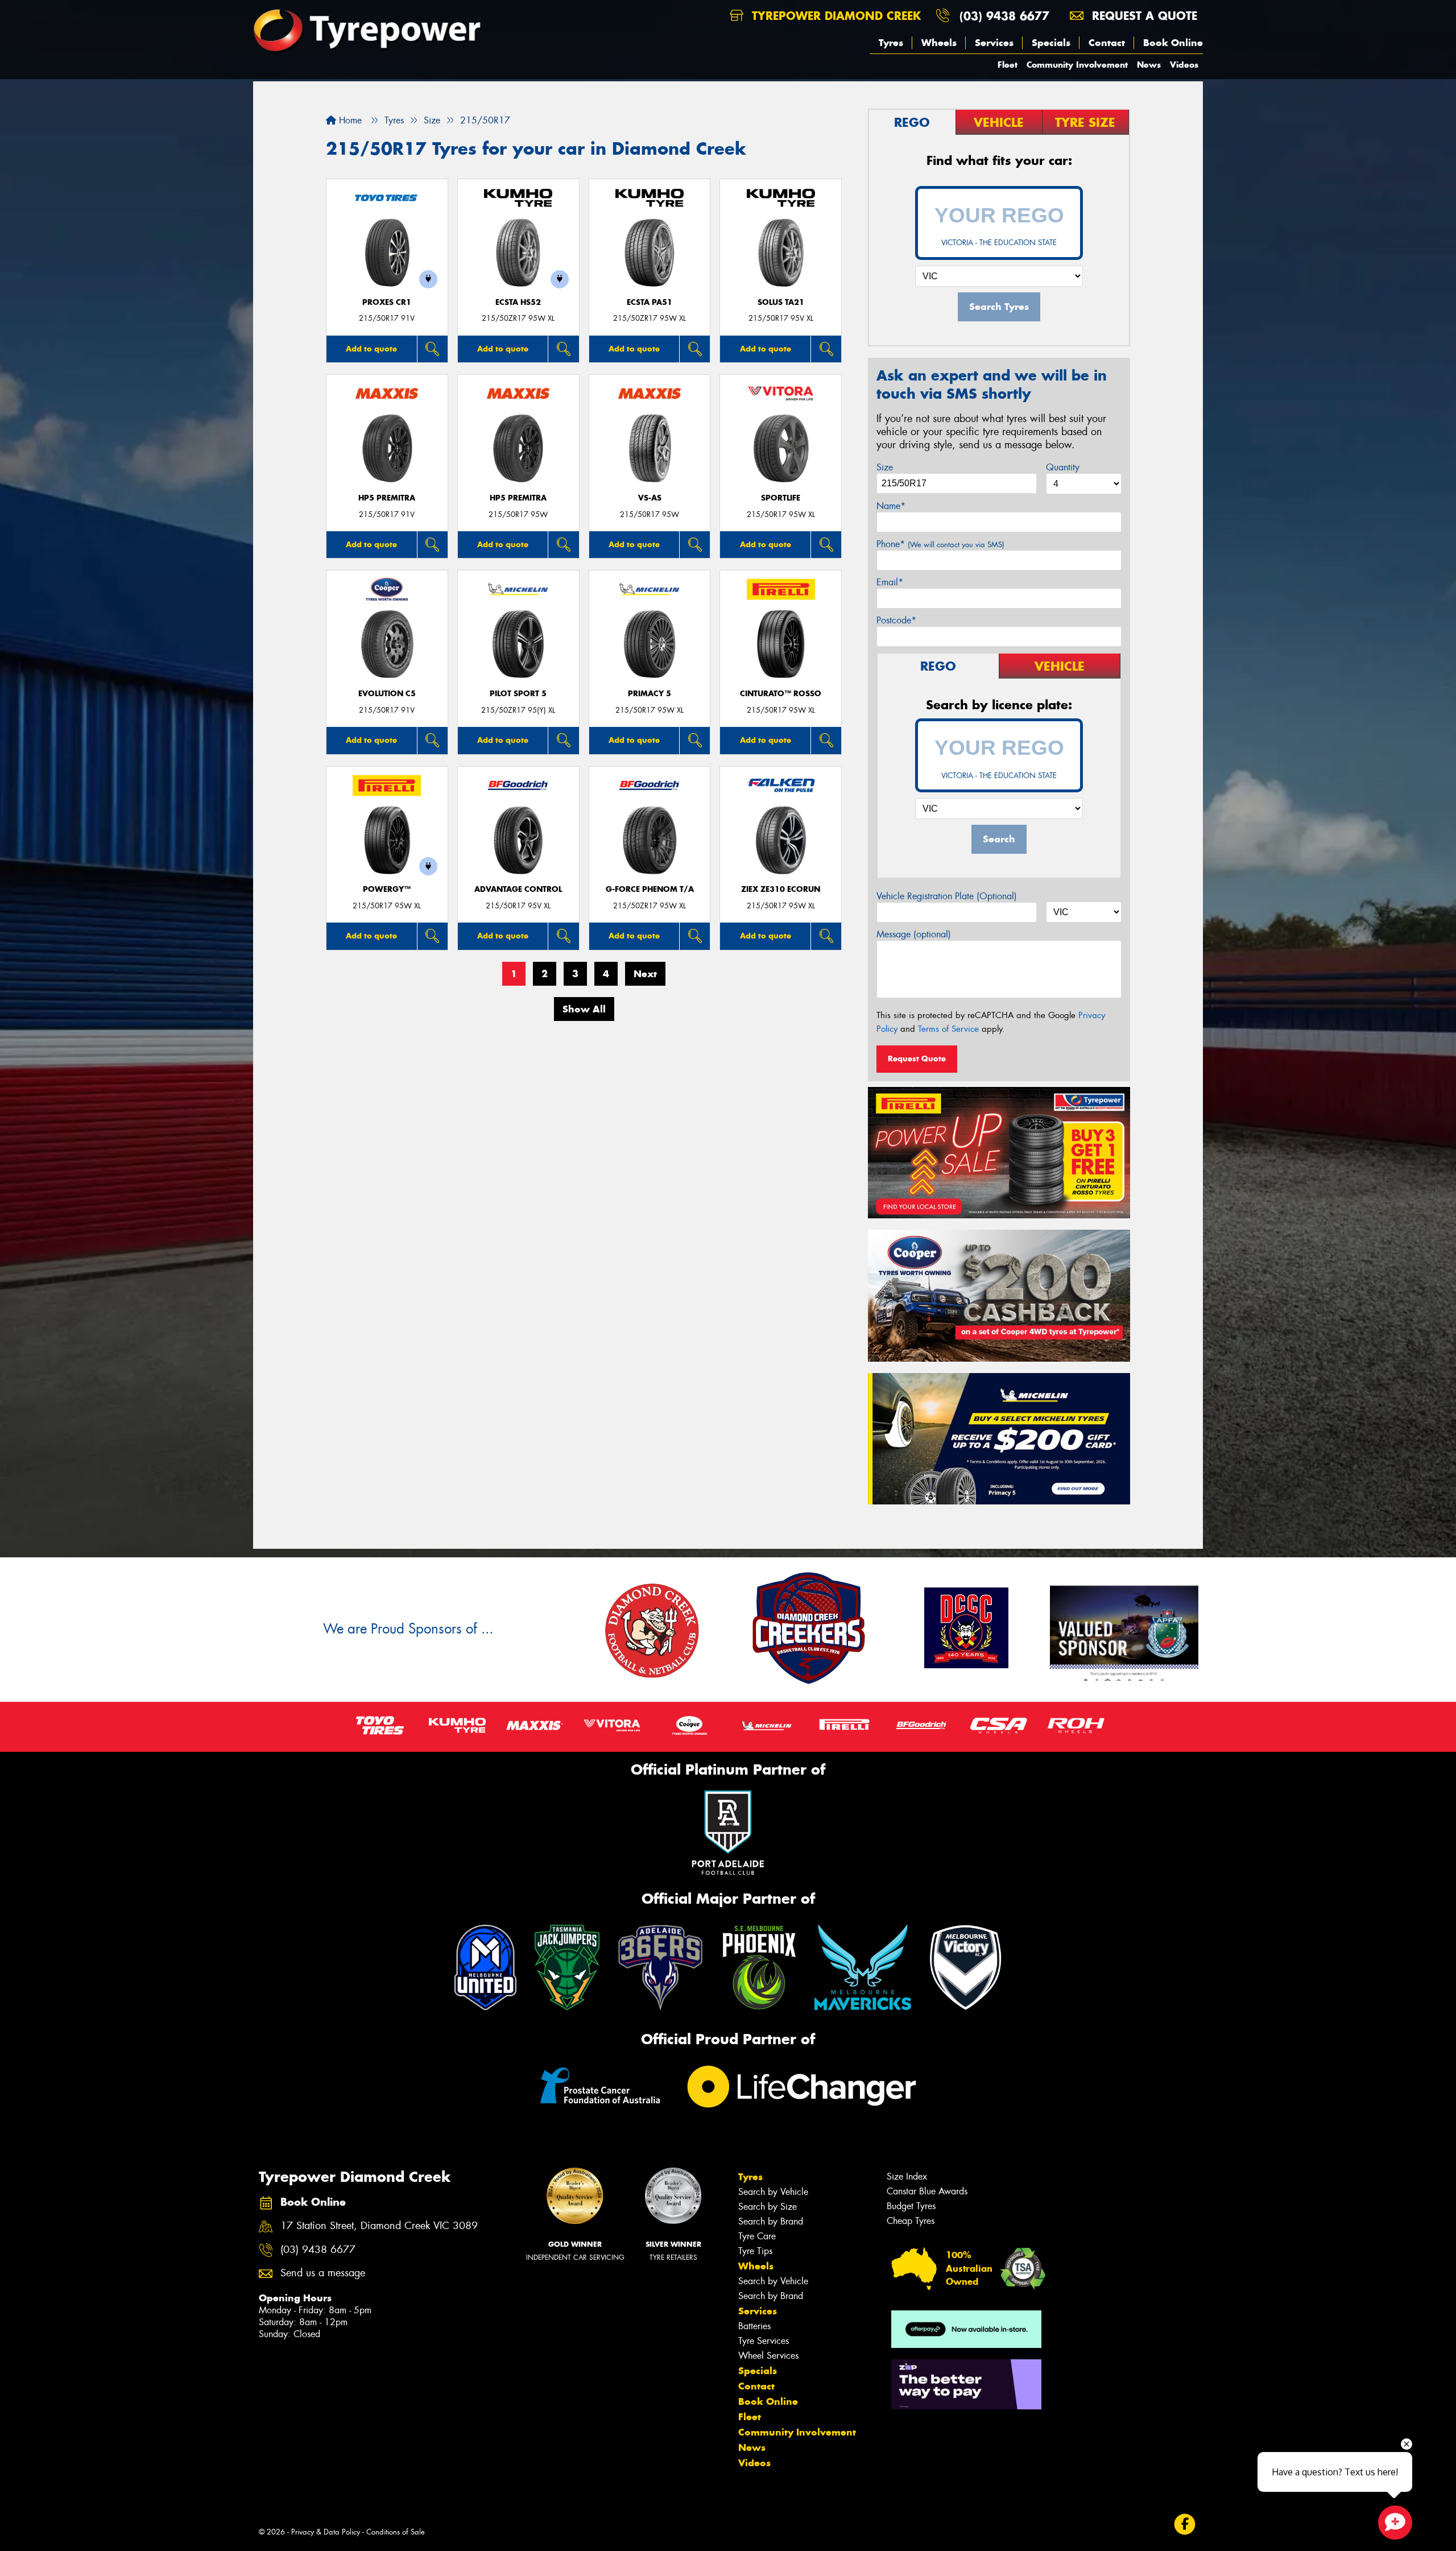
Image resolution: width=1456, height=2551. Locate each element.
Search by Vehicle (773, 2192)
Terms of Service (948, 1029)
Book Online (1173, 43)
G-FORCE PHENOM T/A (650, 889)
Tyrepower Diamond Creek (834, 16)
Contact (1107, 43)
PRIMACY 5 (650, 694)
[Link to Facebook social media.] (1185, 2525)
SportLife (781, 498)
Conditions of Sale (396, 2532)
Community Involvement (1077, 65)
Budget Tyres (911, 2206)
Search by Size (768, 2207)
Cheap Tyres (911, 2221)
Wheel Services (768, 2356)
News (1149, 65)
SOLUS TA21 (781, 302)
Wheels (939, 43)
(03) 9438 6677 (1004, 16)
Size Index (907, 2176)
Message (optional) (914, 934)
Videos (1184, 65)
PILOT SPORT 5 (518, 694)
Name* (891, 506)
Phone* (940, 544)
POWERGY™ (387, 889)
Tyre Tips (755, 2251)
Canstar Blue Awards (927, 2191)
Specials (1051, 43)
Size (885, 467)
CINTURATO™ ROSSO (781, 694)
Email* (890, 582)
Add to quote (371, 349)
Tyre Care (757, 2236)
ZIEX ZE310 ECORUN (781, 889)
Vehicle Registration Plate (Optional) (947, 896)
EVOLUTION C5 (387, 694)
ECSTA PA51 (650, 302)
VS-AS (650, 498)
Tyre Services (764, 2341)
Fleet (1008, 65)
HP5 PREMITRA (387, 498)
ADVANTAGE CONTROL (518, 889)
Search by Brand (771, 2221)
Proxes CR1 (387, 302)
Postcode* (896, 620)
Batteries (754, 2326)
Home (349, 120)
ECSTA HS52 (518, 302)
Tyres (891, 43)
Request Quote (917, 1059)
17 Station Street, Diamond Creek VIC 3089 (379, 2226)
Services (994, 43)
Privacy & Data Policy (326, 2532)
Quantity (1063, 467)
